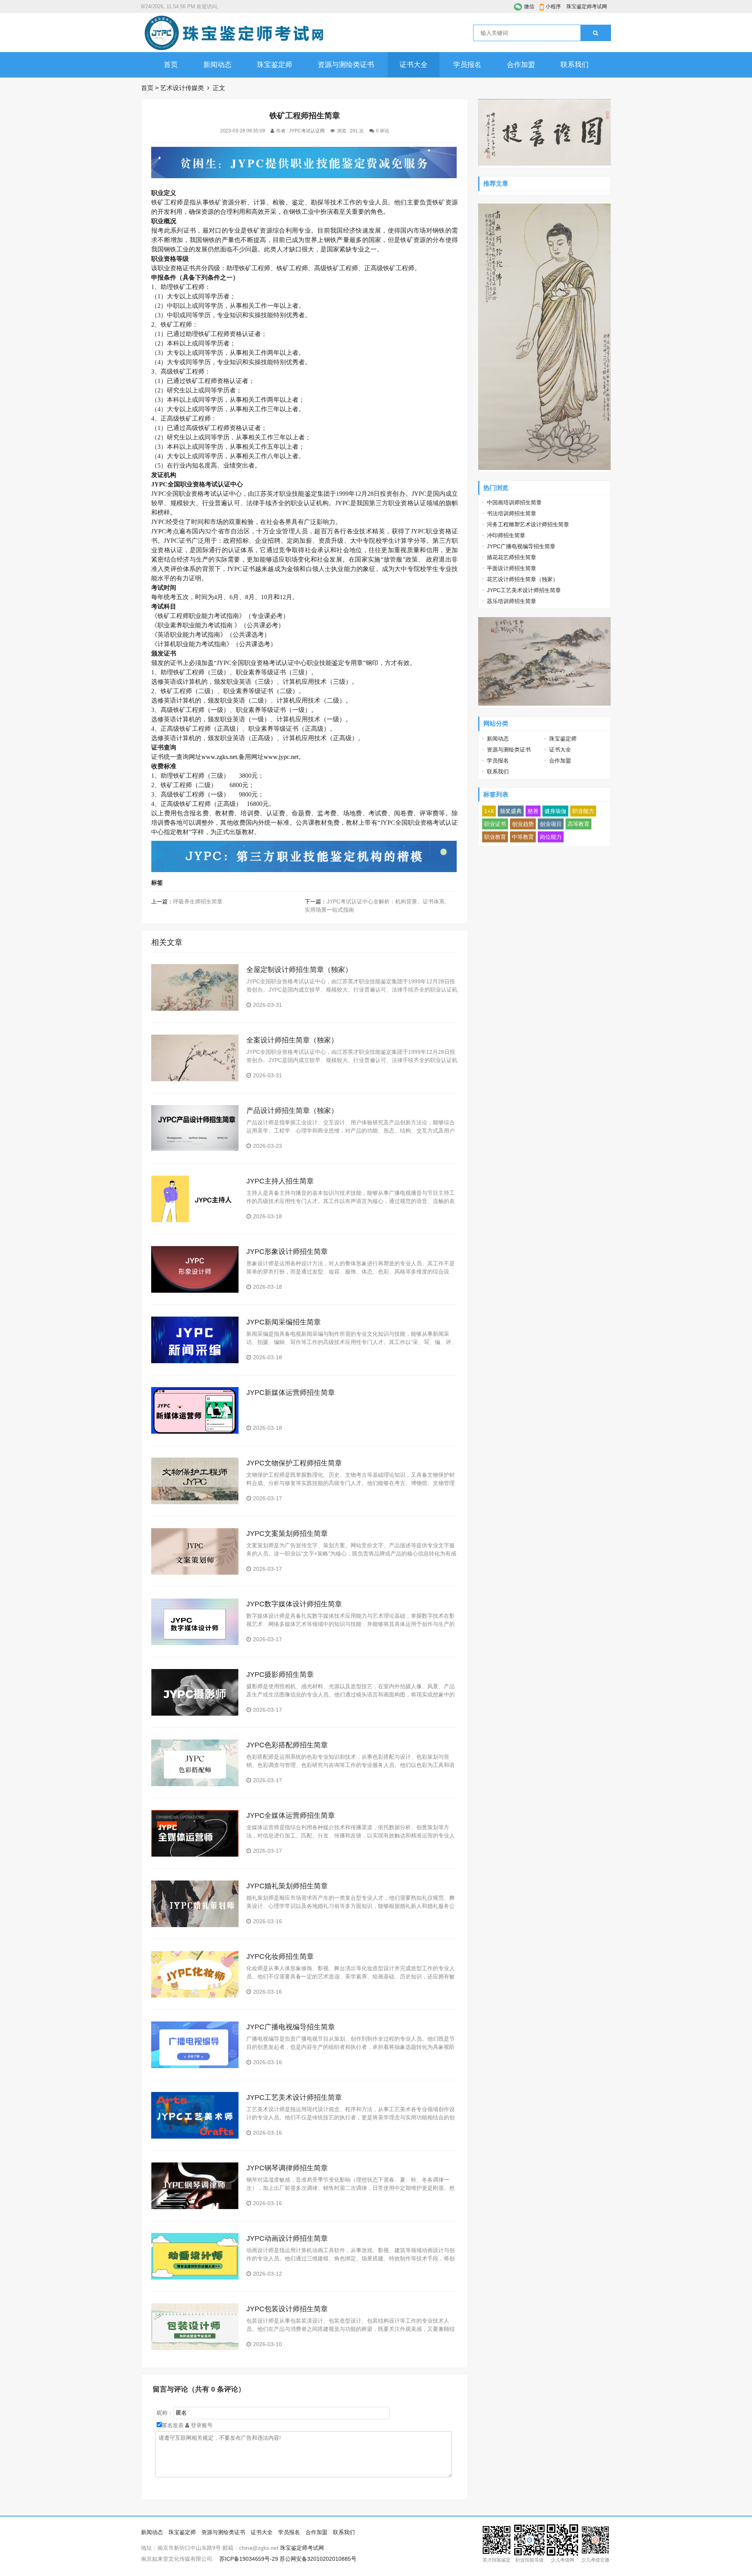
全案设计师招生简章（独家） (292, 1040)
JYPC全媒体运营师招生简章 (291, 1815)
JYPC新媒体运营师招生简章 (291, 1393)
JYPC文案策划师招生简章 (287, 1534)
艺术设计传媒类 (182, 88)
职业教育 (495, 837)
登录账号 (201, 2425)
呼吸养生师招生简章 (198, 901)
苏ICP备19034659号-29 (249, 2559)
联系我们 (575, 65)
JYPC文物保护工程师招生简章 (294, 1463)
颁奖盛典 (511, 811)
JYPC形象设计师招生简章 (287, 1252)
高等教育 (578, 824)
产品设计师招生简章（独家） (292, 1111)
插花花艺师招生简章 (512, 557)
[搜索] (596, 33)
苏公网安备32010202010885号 (318, 2559)
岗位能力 (551, 837)
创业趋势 (523, 824)
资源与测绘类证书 (346, 65)
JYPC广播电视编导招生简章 (291, 2027)
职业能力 (583, 811)
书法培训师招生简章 (512, 513)
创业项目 (551, 824)
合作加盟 (521, 65)
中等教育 (523, 837)
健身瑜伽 (555, 811)
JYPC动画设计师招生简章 (287, 2238)
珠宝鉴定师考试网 (587, 6)
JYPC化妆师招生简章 (280, 1956)
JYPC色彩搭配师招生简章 (287, 1745)
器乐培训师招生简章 (512, 601)
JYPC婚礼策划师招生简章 (287, 1886)
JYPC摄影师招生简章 (280, 1675)
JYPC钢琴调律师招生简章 (287, 2168)
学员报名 (467, 65)
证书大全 (414, 65)
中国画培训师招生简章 (514, 502)
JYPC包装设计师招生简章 (287, 2309)
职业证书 (495, 824)
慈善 (533, 811)
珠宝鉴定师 (275, 65)
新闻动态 (217, 65)
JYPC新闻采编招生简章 (284, 1322)
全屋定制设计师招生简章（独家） (299, 970)
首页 (171, 65)
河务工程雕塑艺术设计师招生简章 (528, 524)
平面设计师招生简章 (512, 568)
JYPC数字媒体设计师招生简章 (294, 1604)
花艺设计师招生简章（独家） (522, 579)
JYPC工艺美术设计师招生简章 (294, 2097)
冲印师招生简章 (506, 535)
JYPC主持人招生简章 (280, 1181)
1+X (489, 811)
